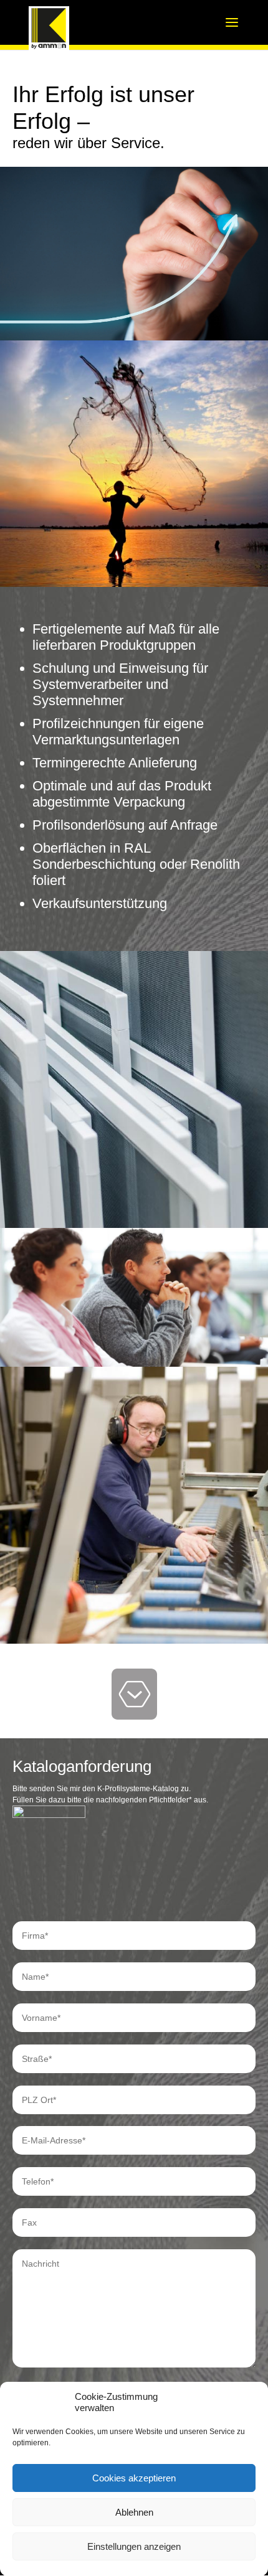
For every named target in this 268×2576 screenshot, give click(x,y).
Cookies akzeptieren (134, 2478)
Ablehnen (134, 2512)
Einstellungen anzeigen (134, 2546)
